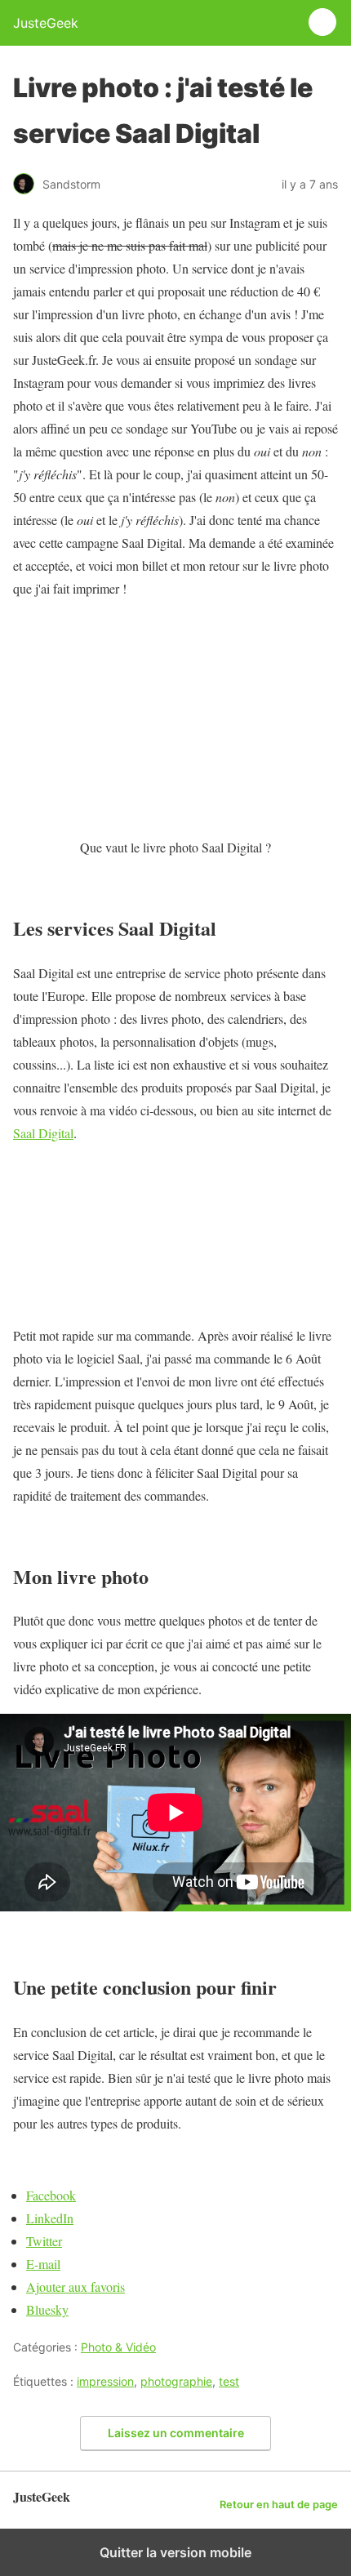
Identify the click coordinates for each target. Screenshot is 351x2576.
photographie (176, 2381)
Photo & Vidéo (118, 2347)
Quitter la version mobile (175, 2552)
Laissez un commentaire (176, 2433)
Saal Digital (43, 1133)
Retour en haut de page (279, 2505)
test (229, 2381)
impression (105, 2381)
